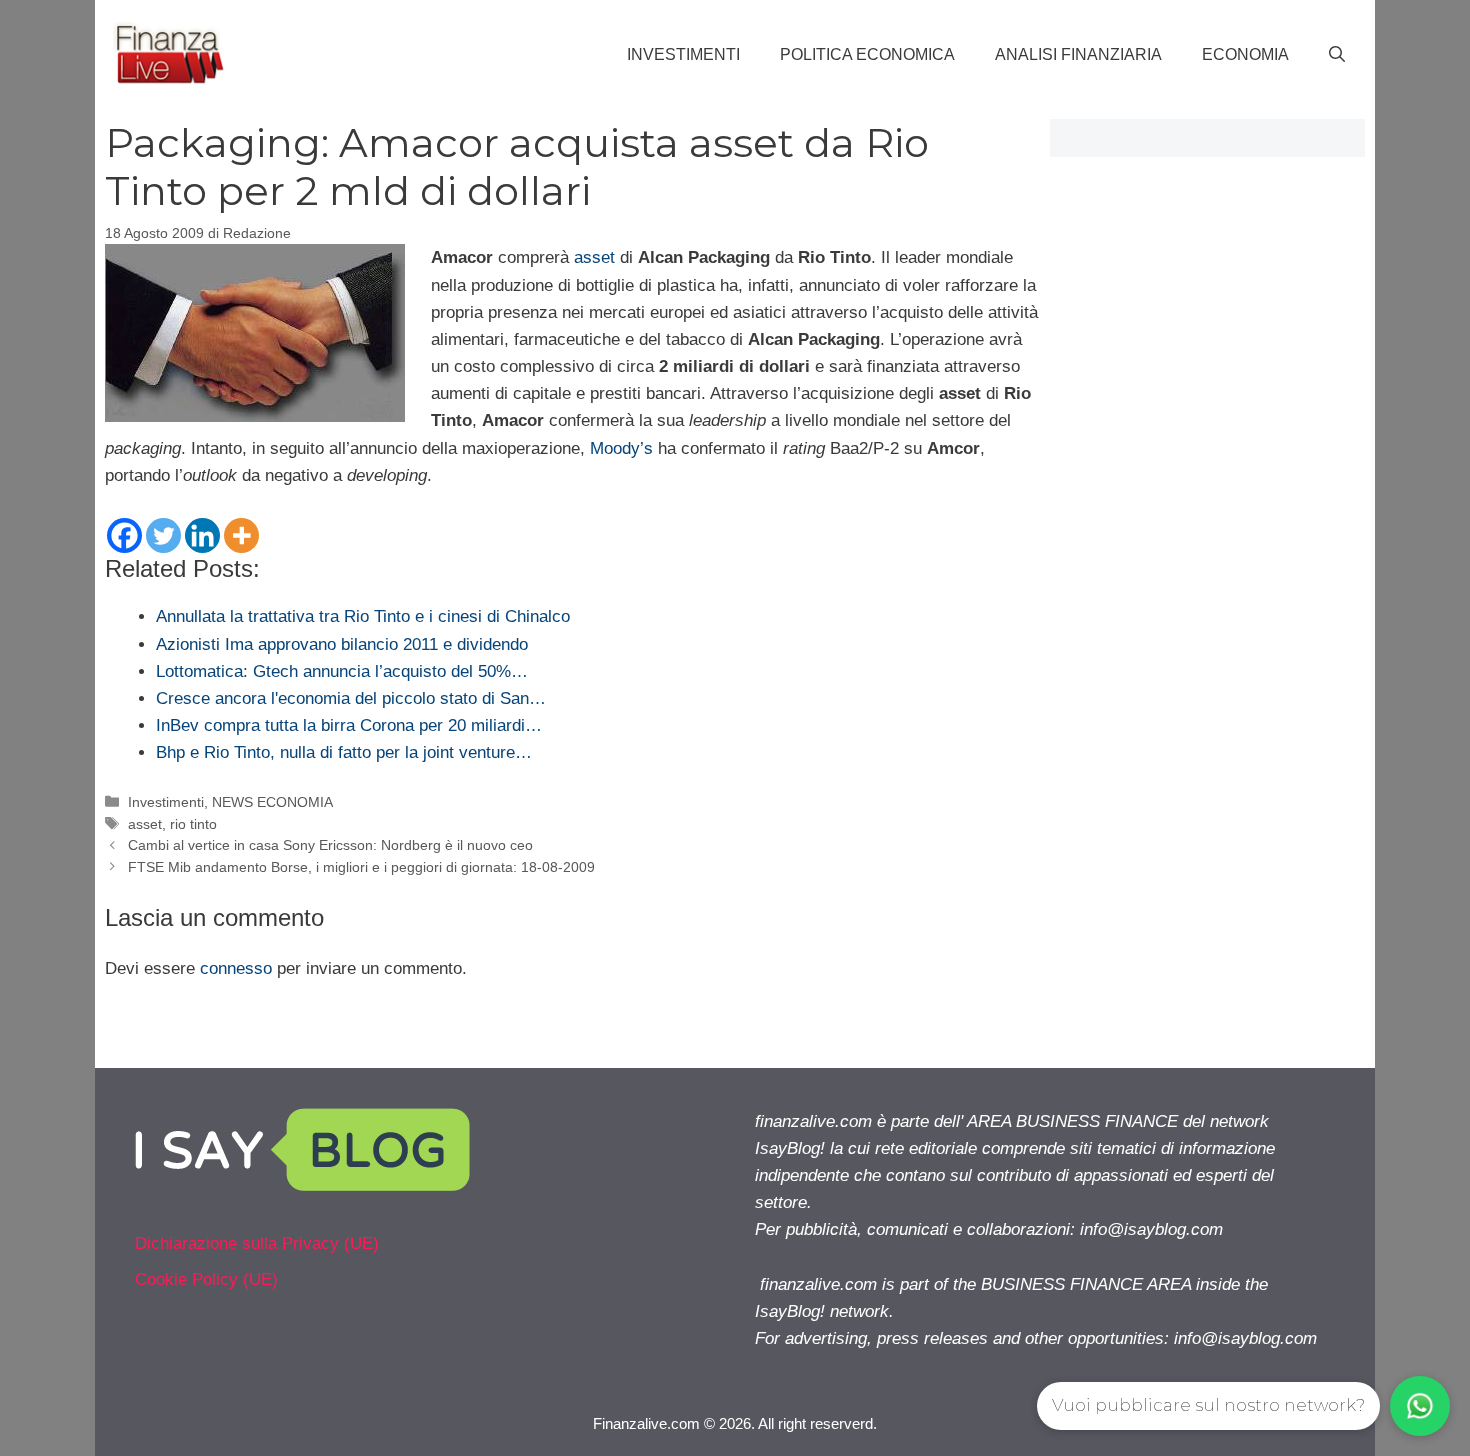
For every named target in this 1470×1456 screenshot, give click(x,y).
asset (594, 257)
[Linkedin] (202, 535)
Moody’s (621, 448)
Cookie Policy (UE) (206, 1279)
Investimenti (683, 54)
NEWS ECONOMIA (272, 802)
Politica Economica (867, 54)
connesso (236, 968)
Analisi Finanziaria (1078, 54)
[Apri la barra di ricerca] (1337, 55)
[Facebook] (124, 535)
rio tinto (193, 824)
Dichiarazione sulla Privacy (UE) (257, 1243)
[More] (241, 535)
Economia (1245, 54)
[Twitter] (163, 535)
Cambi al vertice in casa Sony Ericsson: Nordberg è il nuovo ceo (330, 845)
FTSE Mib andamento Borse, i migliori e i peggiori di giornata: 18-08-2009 (361, 867)
